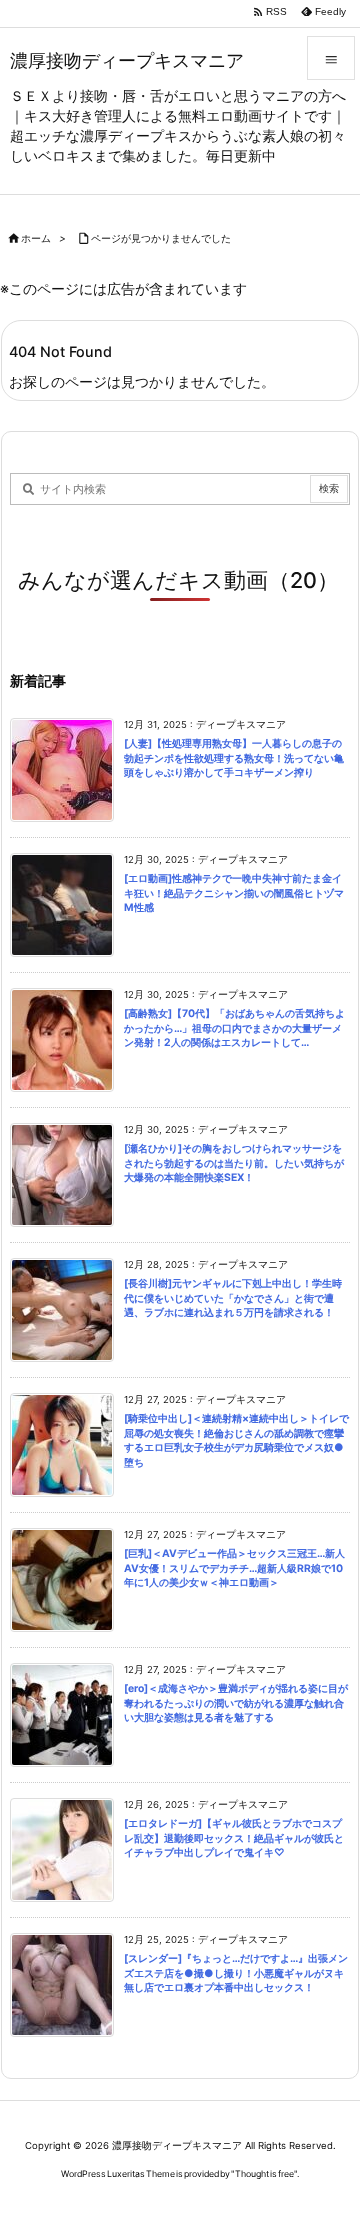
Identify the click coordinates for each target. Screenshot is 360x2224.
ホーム (36, 238)
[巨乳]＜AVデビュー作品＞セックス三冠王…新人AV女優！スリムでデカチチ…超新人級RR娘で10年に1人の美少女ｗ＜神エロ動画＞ (234, 1568)
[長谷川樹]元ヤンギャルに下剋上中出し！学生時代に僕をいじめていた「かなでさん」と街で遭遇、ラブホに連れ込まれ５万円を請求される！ (233, 1298)
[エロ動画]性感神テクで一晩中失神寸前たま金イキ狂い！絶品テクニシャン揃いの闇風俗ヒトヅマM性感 (234, 893)
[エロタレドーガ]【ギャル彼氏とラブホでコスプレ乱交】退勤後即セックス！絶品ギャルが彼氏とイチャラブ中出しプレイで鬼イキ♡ (234, 1838)
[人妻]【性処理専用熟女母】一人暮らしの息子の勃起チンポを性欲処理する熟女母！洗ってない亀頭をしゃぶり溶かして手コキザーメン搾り (234, 758)
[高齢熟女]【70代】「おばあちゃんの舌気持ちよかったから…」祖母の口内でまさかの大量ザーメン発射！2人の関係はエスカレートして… (234, 1028)
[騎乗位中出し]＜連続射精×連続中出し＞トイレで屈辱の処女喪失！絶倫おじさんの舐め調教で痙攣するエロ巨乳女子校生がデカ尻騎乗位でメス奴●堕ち (236, 1440)
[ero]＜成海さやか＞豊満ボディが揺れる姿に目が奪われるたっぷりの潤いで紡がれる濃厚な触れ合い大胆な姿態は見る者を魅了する (236, 1703)
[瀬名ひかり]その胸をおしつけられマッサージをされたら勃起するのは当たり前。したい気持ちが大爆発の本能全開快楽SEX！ (234, 1163)
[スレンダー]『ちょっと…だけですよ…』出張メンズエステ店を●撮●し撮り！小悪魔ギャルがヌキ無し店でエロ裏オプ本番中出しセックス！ (236, 1973)
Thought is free (264, 2173)
